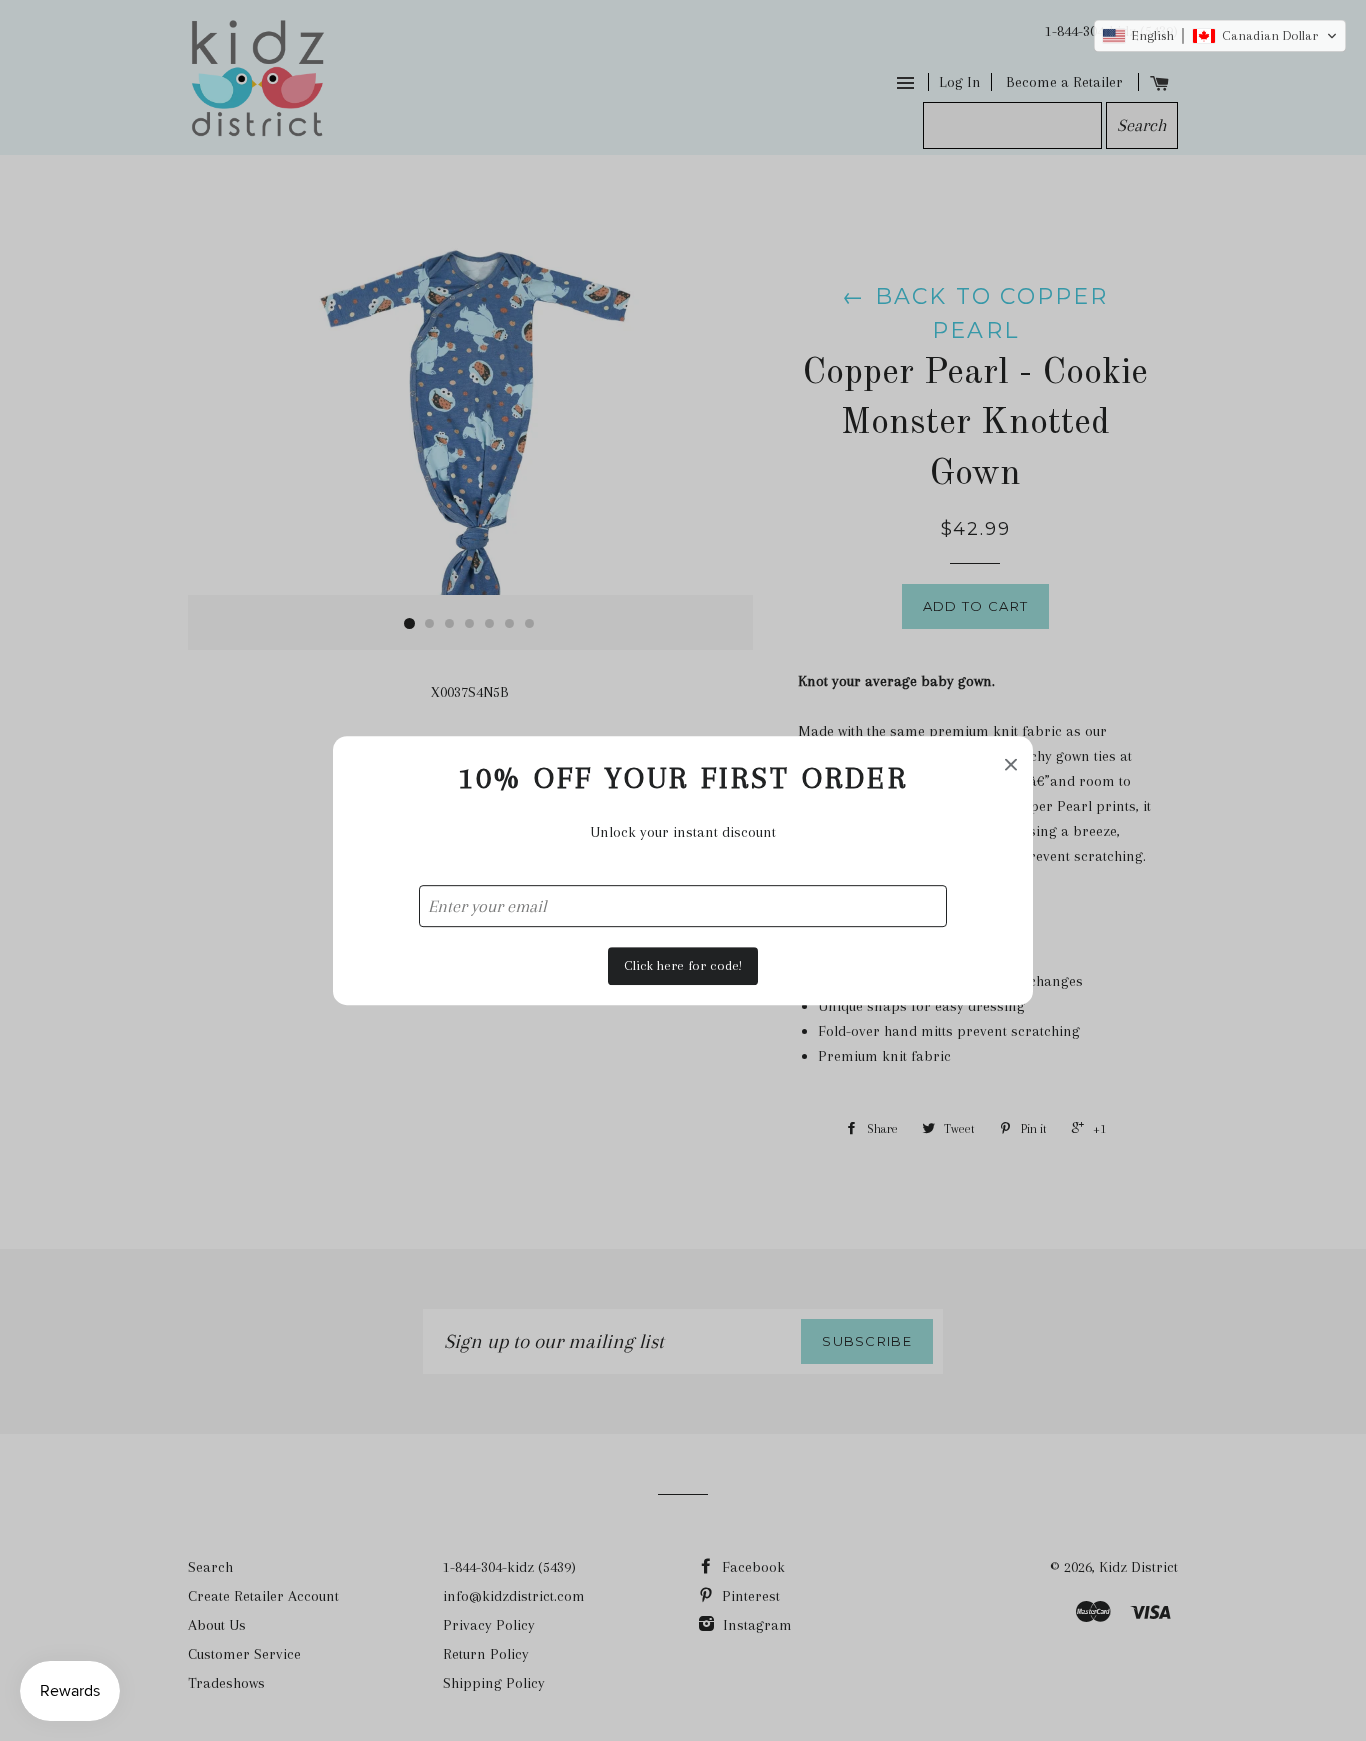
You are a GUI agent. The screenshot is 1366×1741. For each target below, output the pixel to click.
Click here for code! (683, 965)
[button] (1220, 36)
